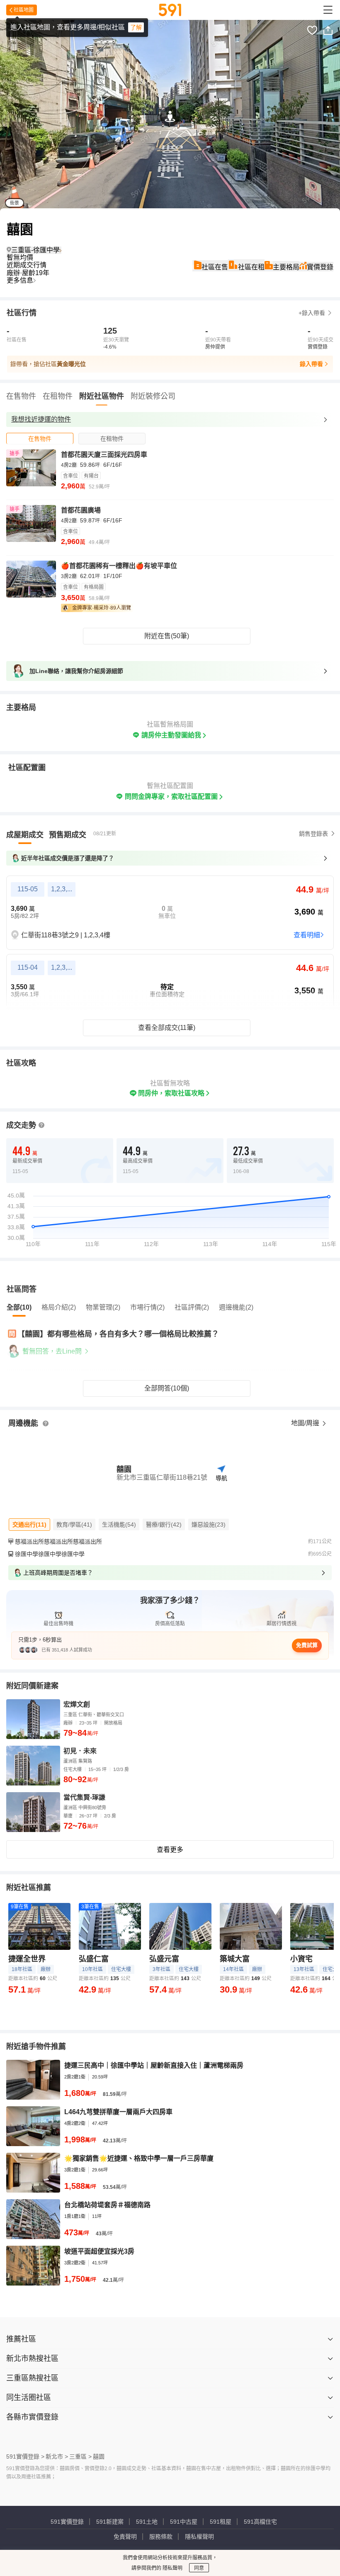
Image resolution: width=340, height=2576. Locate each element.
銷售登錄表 (313, 834)
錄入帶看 (311, 364)
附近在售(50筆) (167, 636)
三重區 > (80, 2456)
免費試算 (307, 1645)
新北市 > (57, 2456)
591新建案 (110, 2522)
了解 (136, 27)
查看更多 (170, 1850)
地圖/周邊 (306, 1423)
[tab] (40, 438)
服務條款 (161, 2537)
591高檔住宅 (260, 2522)
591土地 (147, 2522)
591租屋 (221, 2522)
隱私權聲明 (199, 2537)
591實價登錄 (67, 2522)
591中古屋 (184, 2522)
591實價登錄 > (25, 2456)
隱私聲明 (172, 2568)
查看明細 (307, 935)
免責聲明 (125, 2537)
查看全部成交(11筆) (167, 1028)
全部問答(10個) (167, 1388)
